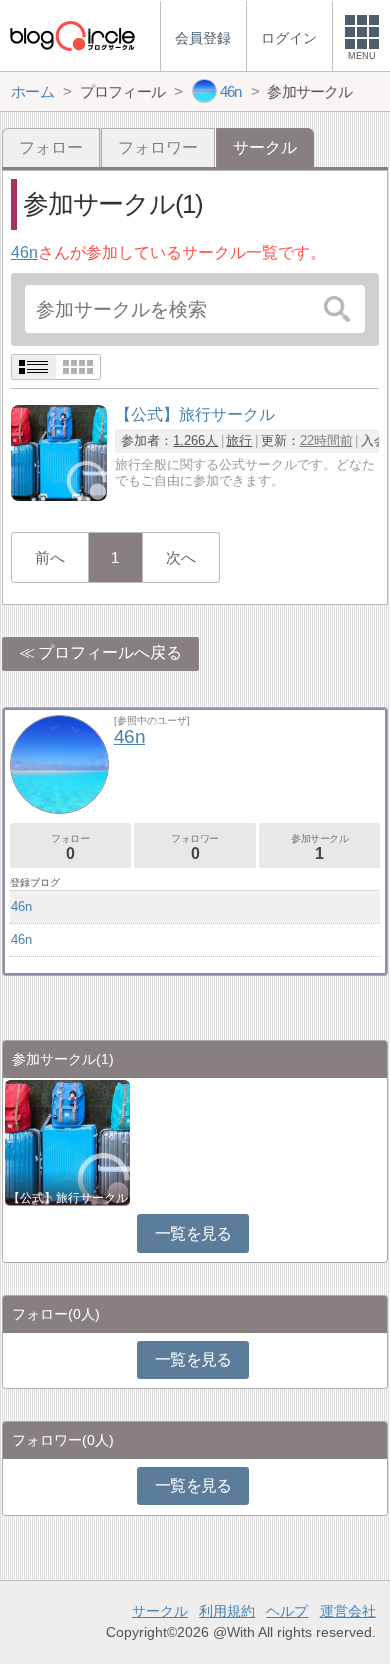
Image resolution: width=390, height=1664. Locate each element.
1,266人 (195, 440)
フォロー (51, 147)
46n (24, 252)
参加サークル (320, 847)
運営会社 (348, 1611)
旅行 (239, 440)
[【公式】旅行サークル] (59, 495)
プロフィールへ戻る (110, 652)
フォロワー (158, 147)
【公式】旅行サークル (68, 1198)
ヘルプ (287, 1611)
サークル (160, 1611)
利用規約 (227, 1611)
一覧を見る (193, 1233)
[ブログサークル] (72, 35)
